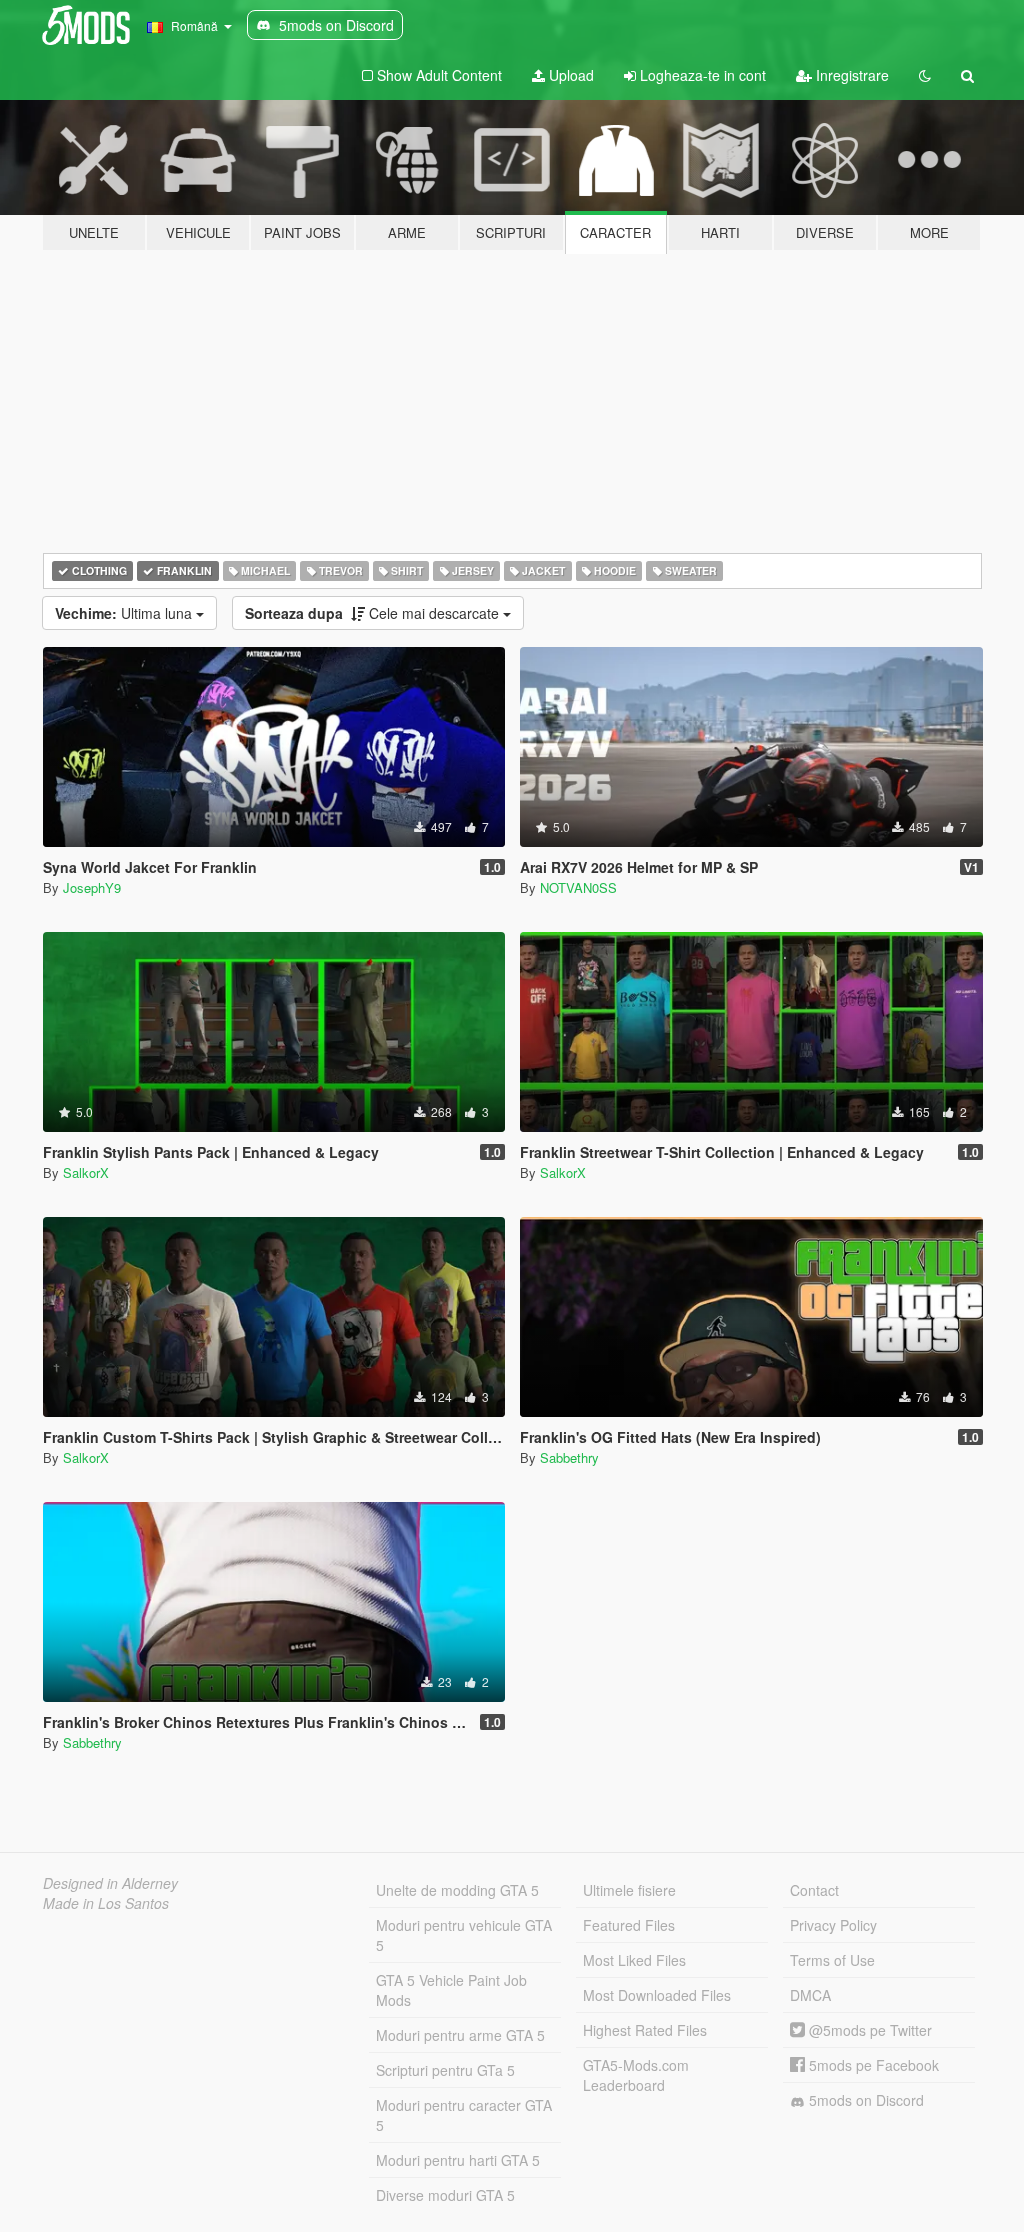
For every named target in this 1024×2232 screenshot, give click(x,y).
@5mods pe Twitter (868, 2030)
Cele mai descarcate (374, 613)
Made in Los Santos (106, 1903)
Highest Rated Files (645, 2030)
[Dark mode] (925, 75)
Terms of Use (832, 1960)
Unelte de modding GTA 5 (457, 1890)
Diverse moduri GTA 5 (445, 2195)
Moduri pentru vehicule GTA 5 (464, 1935)
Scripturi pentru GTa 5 (445, 2070)
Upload (569, 75)
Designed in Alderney (110, 1883)
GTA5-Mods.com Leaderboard (636, 2075)
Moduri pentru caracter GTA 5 (464, 2115)
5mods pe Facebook (872, 2065)
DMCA (810, 1995)
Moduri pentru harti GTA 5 (458, 2160)
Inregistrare (850, 75)
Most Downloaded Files (657, 1995)
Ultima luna (125, 613)
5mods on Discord (864, 2100)
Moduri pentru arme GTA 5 (460, 2035)
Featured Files (629, 1925)
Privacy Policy (833, 1925)
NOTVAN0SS (578, 887)
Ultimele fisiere (629, 1890)
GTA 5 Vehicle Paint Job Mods (451, 1990)
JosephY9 (92, 887)
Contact (814, 1890)
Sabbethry (569, 1457)
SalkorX (86, 1172)
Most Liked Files (634, 1960)
